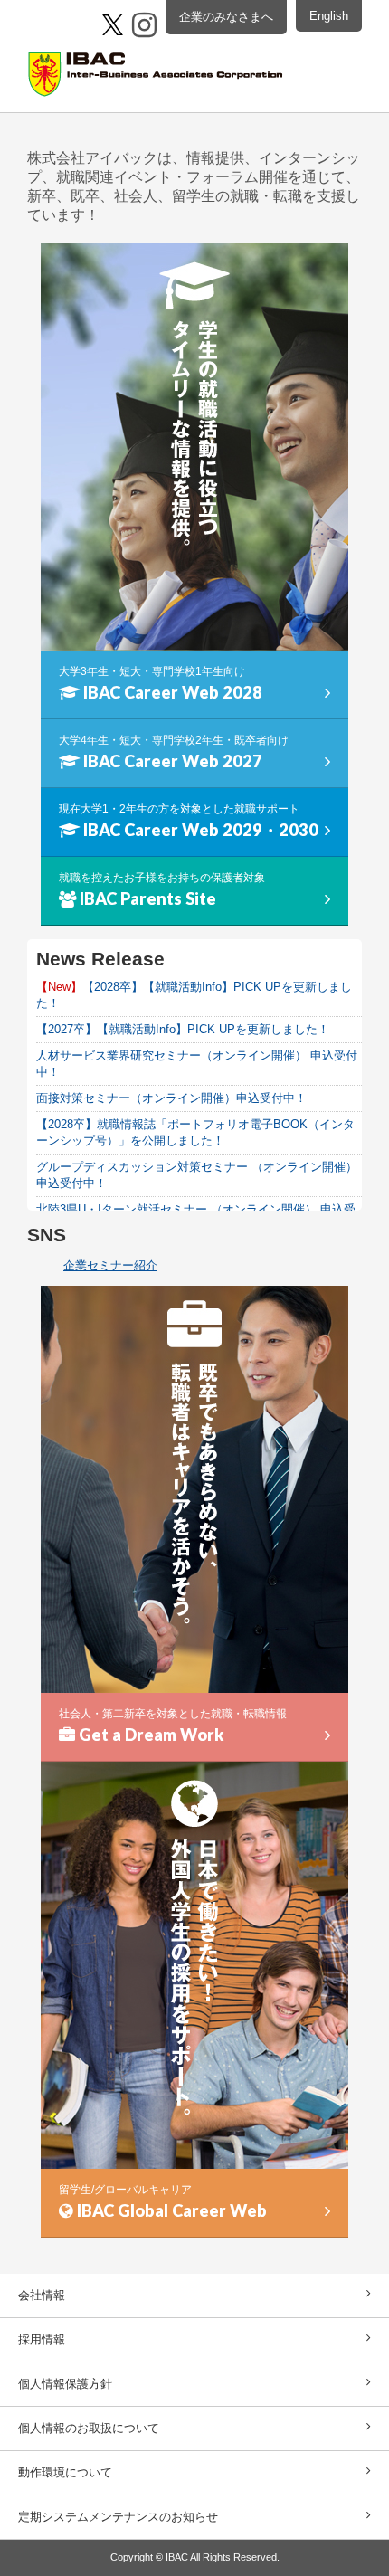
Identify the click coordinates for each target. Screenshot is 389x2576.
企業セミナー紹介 (110, 1265)
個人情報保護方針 (65, 2384)
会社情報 (42, 2295)
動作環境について (65, 2472)
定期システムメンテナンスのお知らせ (118, 2517)
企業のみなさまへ (226, 17)
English (329, 16)
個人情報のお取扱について (89, 2428)
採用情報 (42, 2339)
